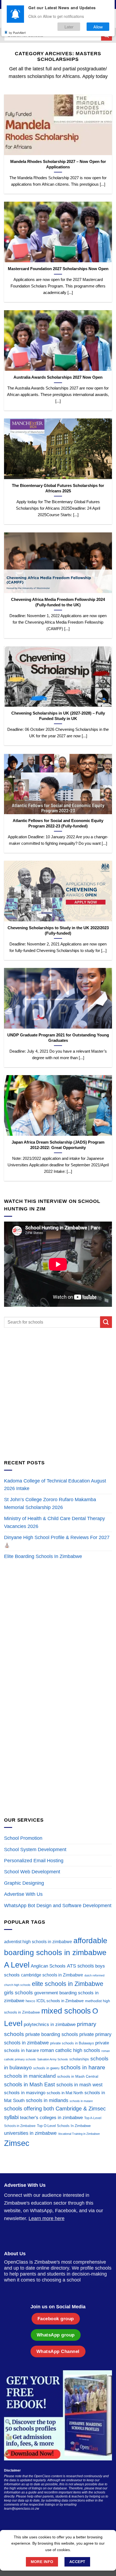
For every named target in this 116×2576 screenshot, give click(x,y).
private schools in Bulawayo (72, 2043)
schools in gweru (46, 2068)
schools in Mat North (65, 2093)
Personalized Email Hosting (34, 1861)
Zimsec (17, 2143)
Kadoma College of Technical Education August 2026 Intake (55, 1485)
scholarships (79, 2059)
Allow (98, 27)
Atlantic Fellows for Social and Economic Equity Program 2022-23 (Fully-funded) (58, 823)
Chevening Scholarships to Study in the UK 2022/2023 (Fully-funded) (58, 930)
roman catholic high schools (70, 2050)
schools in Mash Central (78, 2076)
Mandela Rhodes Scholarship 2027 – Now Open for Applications (58, 164)
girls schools (18, 1993)
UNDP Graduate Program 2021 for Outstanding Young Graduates (58, 1038)
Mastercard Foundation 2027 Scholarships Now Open (58, 269)
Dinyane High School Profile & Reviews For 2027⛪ (57, 1541)
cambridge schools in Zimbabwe (52, 1975)
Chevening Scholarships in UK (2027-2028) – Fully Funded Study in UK (58, 716)
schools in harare (83, 2067)
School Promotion (23, 1838)
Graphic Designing (24, 1883)
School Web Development (32, 1872)
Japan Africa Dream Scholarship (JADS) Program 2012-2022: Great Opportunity (58, 1145)
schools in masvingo (25, 2093)
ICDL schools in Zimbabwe (60, 2001)
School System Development (35, 1850)
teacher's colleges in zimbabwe (51, 2118)
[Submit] (106, 1322)
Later (69, 27)
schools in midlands (47, 2100)
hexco (30, 2001)
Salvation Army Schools (53, 2059)
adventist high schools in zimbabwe (38, 1942)
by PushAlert (17, 32)
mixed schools (66, 2011)
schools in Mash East (30, 2084)
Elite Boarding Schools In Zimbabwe (43, 1556)
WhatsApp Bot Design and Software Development (58, 1906)
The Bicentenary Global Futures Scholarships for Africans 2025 (58, 488)
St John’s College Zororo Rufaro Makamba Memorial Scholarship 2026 (50, 1503)
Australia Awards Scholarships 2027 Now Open (58, 377)
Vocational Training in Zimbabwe (79, 2134)
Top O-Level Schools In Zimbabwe (64, 2126)
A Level (17, 1965)
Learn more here (47, 2218)
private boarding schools (52, 2034)
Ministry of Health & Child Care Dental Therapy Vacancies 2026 (54, 1522)
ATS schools (80, 1966)
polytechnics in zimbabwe (50, 2025)
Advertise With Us (23, 1894)
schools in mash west (79, 2085)
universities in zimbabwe (30, 2133)
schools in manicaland (30, 2076)
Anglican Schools (48, 1966)
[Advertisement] (58, 1393)
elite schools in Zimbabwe (68, 1984)
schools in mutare (81, 2101)
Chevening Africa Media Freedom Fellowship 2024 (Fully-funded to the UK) (58, 602)
